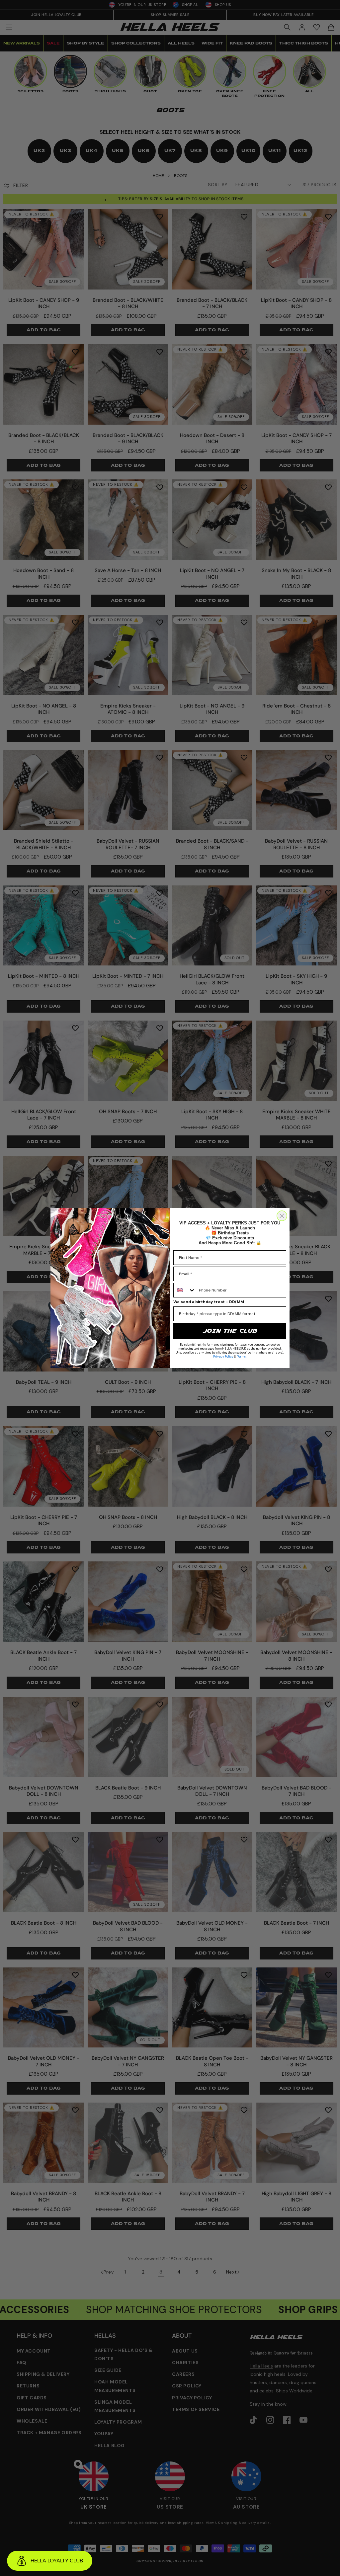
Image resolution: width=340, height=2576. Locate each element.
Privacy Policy (223, 1357)
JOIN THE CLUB (230, 1331)
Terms (241, 1357)
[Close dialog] (282, 1216)
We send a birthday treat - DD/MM (209, 1302)
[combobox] (185, 1290)
